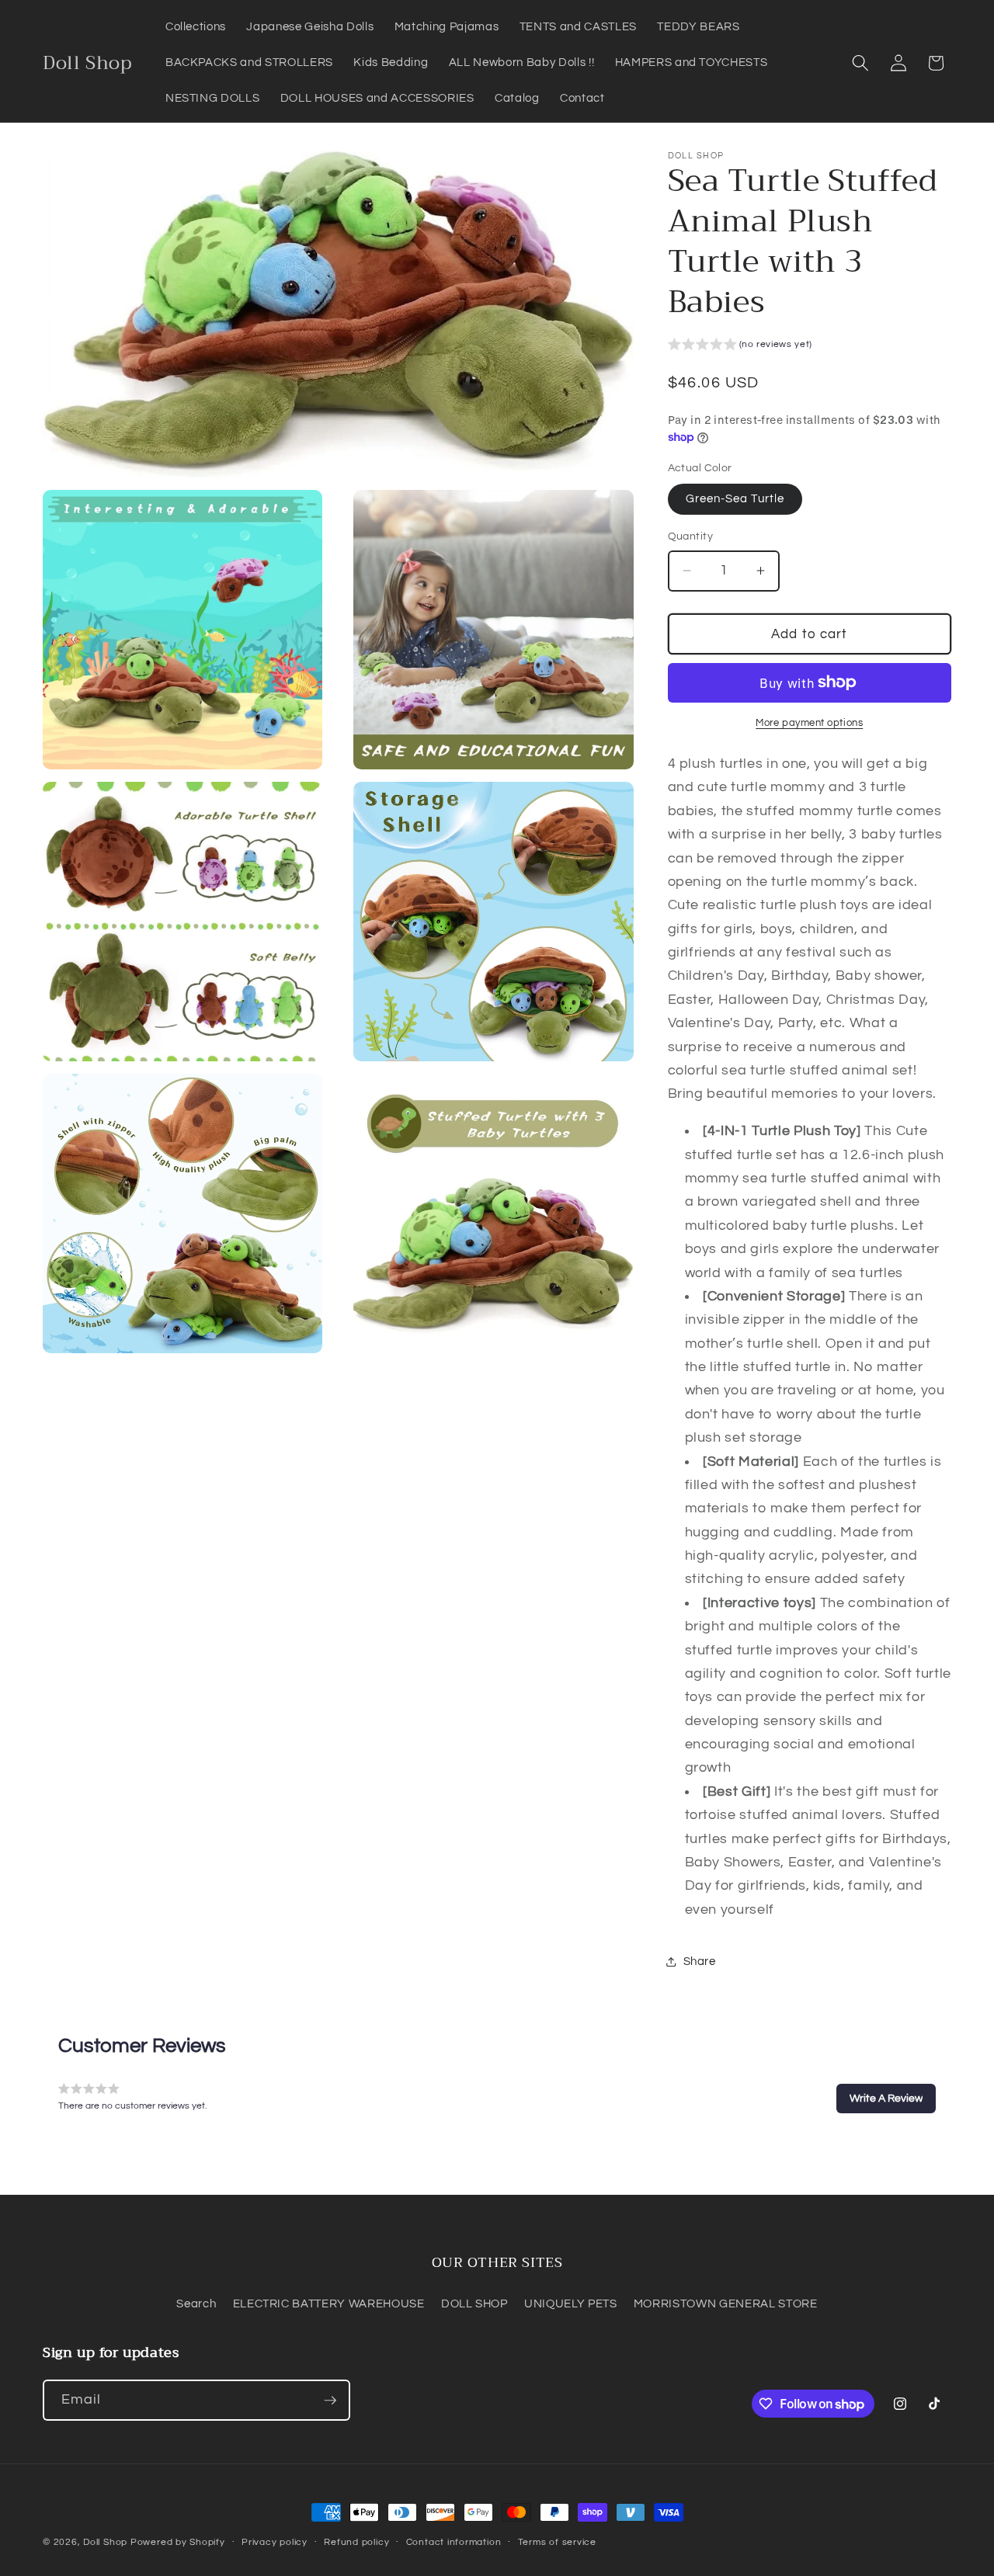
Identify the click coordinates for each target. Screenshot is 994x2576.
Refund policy (356, 2542)
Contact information (454, 2542)
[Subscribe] (330, 2401)
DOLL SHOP (474, 2303)
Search (196, 2303)
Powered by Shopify (178, 2542)
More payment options (809, 723)
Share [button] (700, 1961)
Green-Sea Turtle (735, 498)
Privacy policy (275, 2542)
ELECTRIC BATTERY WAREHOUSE (329, 2303)
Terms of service (557, 2542)
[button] (860, 63)
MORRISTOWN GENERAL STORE (726, 2303)
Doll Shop (105, 2542)
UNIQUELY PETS (571, 2303)
